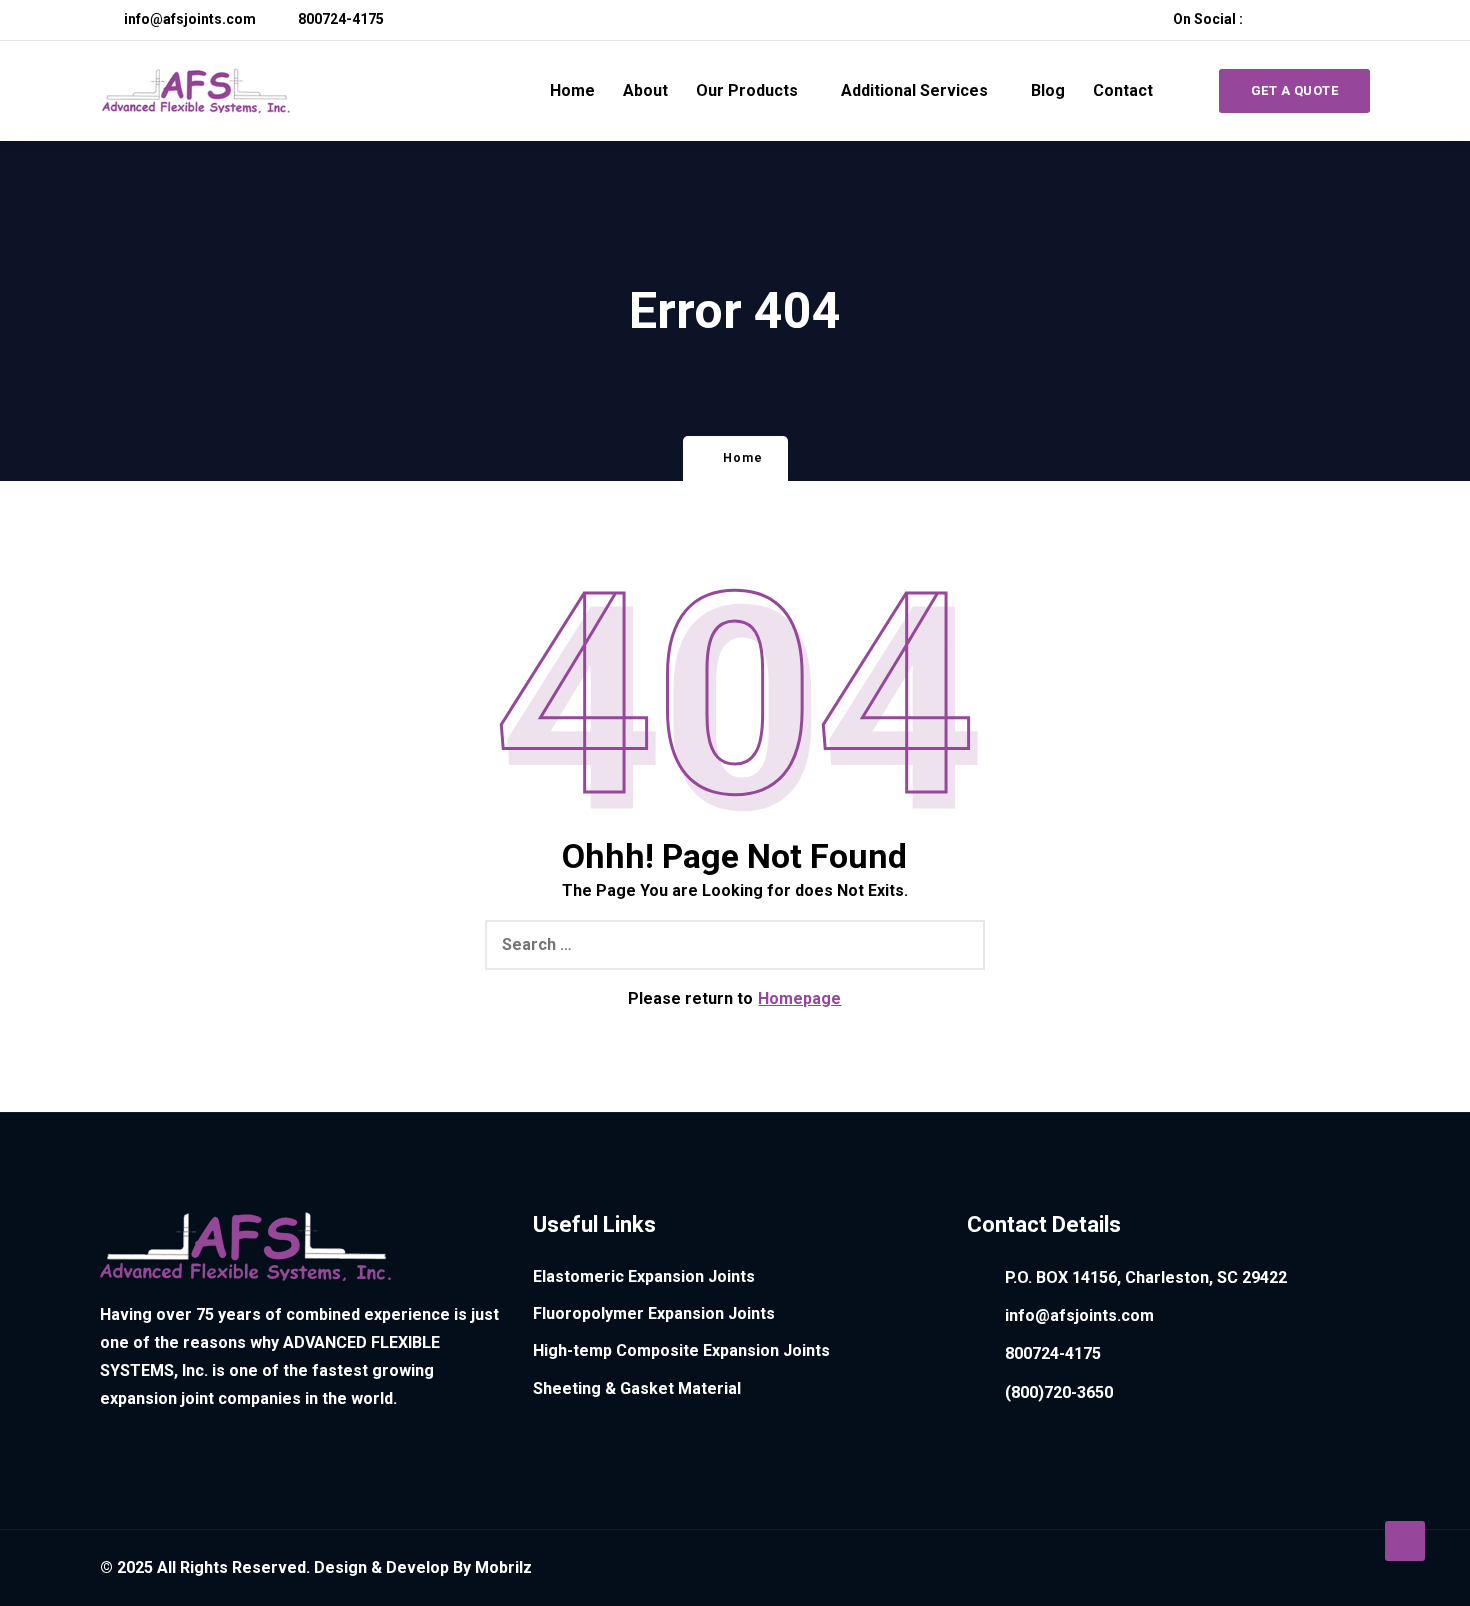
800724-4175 (339, 19)
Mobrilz (503, 1567)
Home (572, 90)
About (645, 90)
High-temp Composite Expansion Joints (681, 1350)
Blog (1048, 90)
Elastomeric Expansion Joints (644, 1276)
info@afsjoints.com (188, 19)
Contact (1123, 90)
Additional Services (914, 90)
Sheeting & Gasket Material (637, 1388)
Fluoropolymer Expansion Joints (654, 1313)
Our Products (747, 90)
